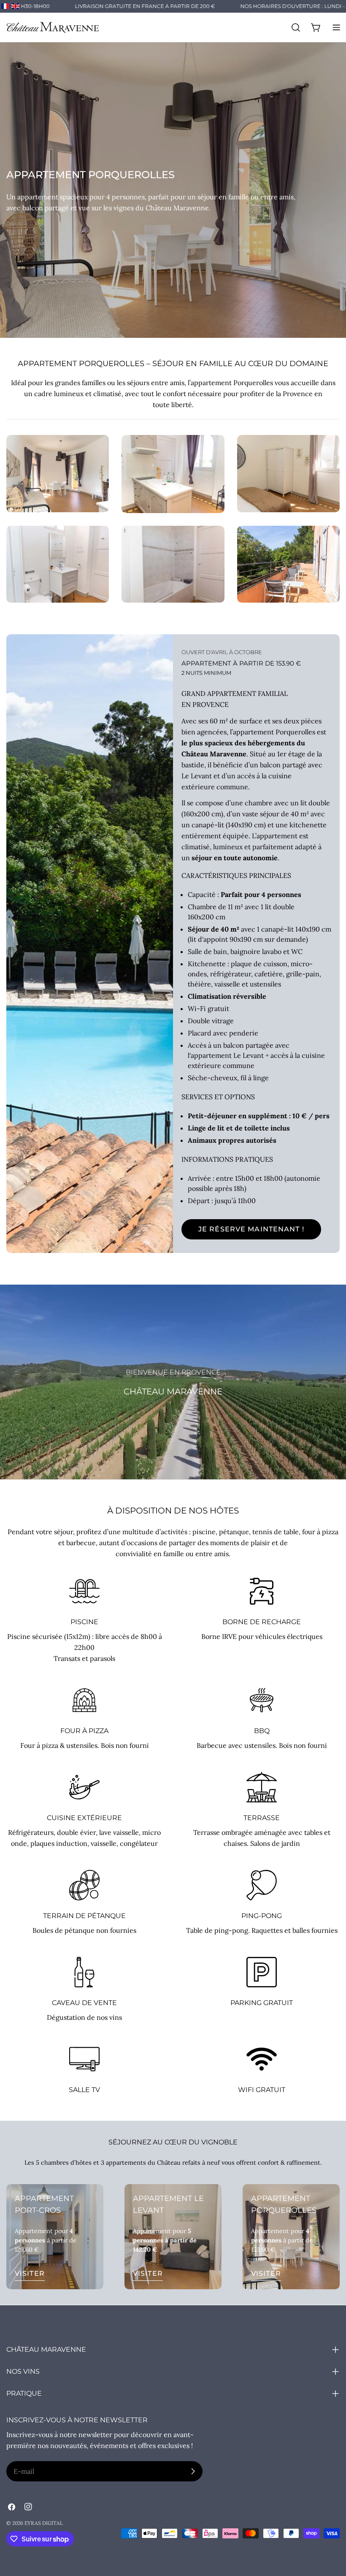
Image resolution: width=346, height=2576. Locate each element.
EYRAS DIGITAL (44, 2523)
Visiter (30, 2273)
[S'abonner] (193, 2471)
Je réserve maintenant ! (251, 1229)
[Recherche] (296, 27)
